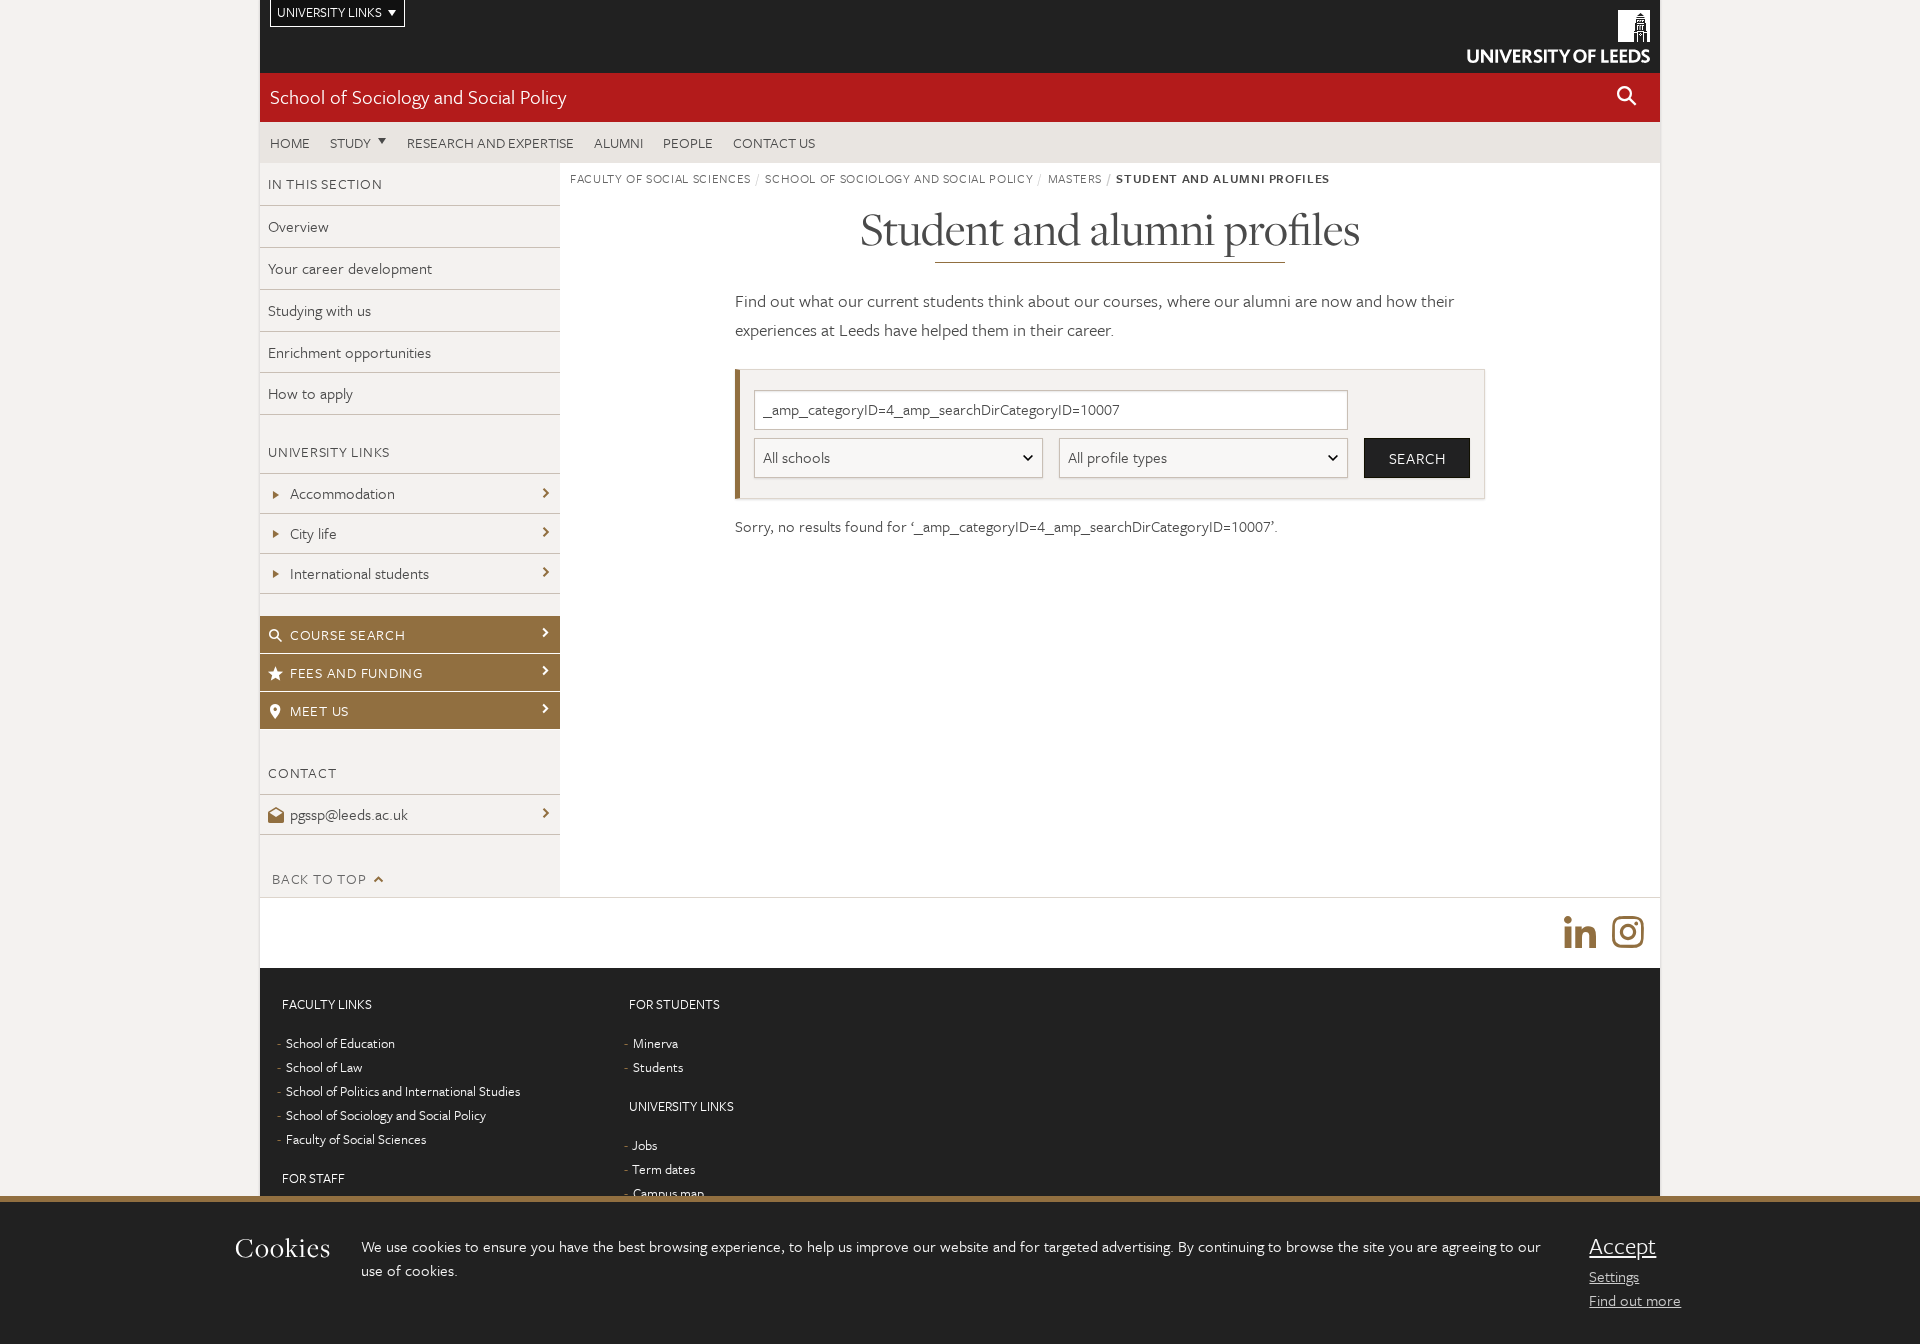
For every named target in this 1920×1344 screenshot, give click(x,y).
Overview (298, 226)
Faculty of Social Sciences (660, 178)
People (688, 142)
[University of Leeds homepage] (1558, 36)
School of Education (340, 1043)
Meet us (319, 710)
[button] (1627, 97)
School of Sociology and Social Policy (418, 96)
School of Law (324, 1067)
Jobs (644, 1145)
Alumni (618, 142)
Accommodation (342, 493)
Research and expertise (490, 142)
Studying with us (319, 310)
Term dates (663, 1169)
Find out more (1635, 1300)
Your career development (350, 268)
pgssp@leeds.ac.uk (349, 814)
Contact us (774, 142)
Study (350, 142)
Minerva (655, 1043)
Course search (348, 634)
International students (359, 573)
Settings (1614, 1276)
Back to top (319, 878)
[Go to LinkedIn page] (1580, 933)
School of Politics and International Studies (403, 1091)
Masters (1075, 178)
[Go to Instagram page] (1628, 933)
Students (658, 1067)
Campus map (668, 1193)
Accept (1622, 1246)
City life (313, 533)
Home (290, 142)
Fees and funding (356, 672)
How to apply (310, 393)
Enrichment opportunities (349, 352)
